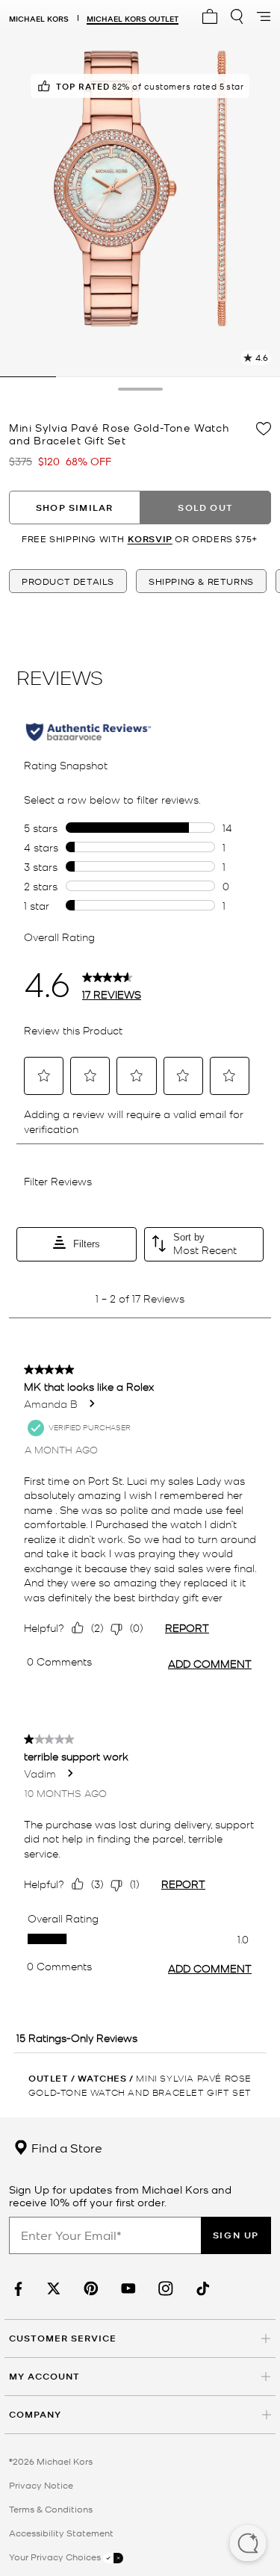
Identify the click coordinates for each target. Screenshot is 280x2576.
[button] (248, 2545)
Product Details (68, 581)
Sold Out (205, 508)
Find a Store (65, 2147)
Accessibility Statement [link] (61, 2533)
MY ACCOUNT (44, 2376)
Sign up (236, 2235)
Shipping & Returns (201, 581)
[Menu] (264, 16)
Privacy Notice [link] (41, 2485)
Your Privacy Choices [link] (56, 2557)
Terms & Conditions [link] (51, 2509)
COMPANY (35, 2414)
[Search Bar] (237, 16)
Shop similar (74, 508)
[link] (16, 2289)
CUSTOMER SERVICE (63, 2338)
